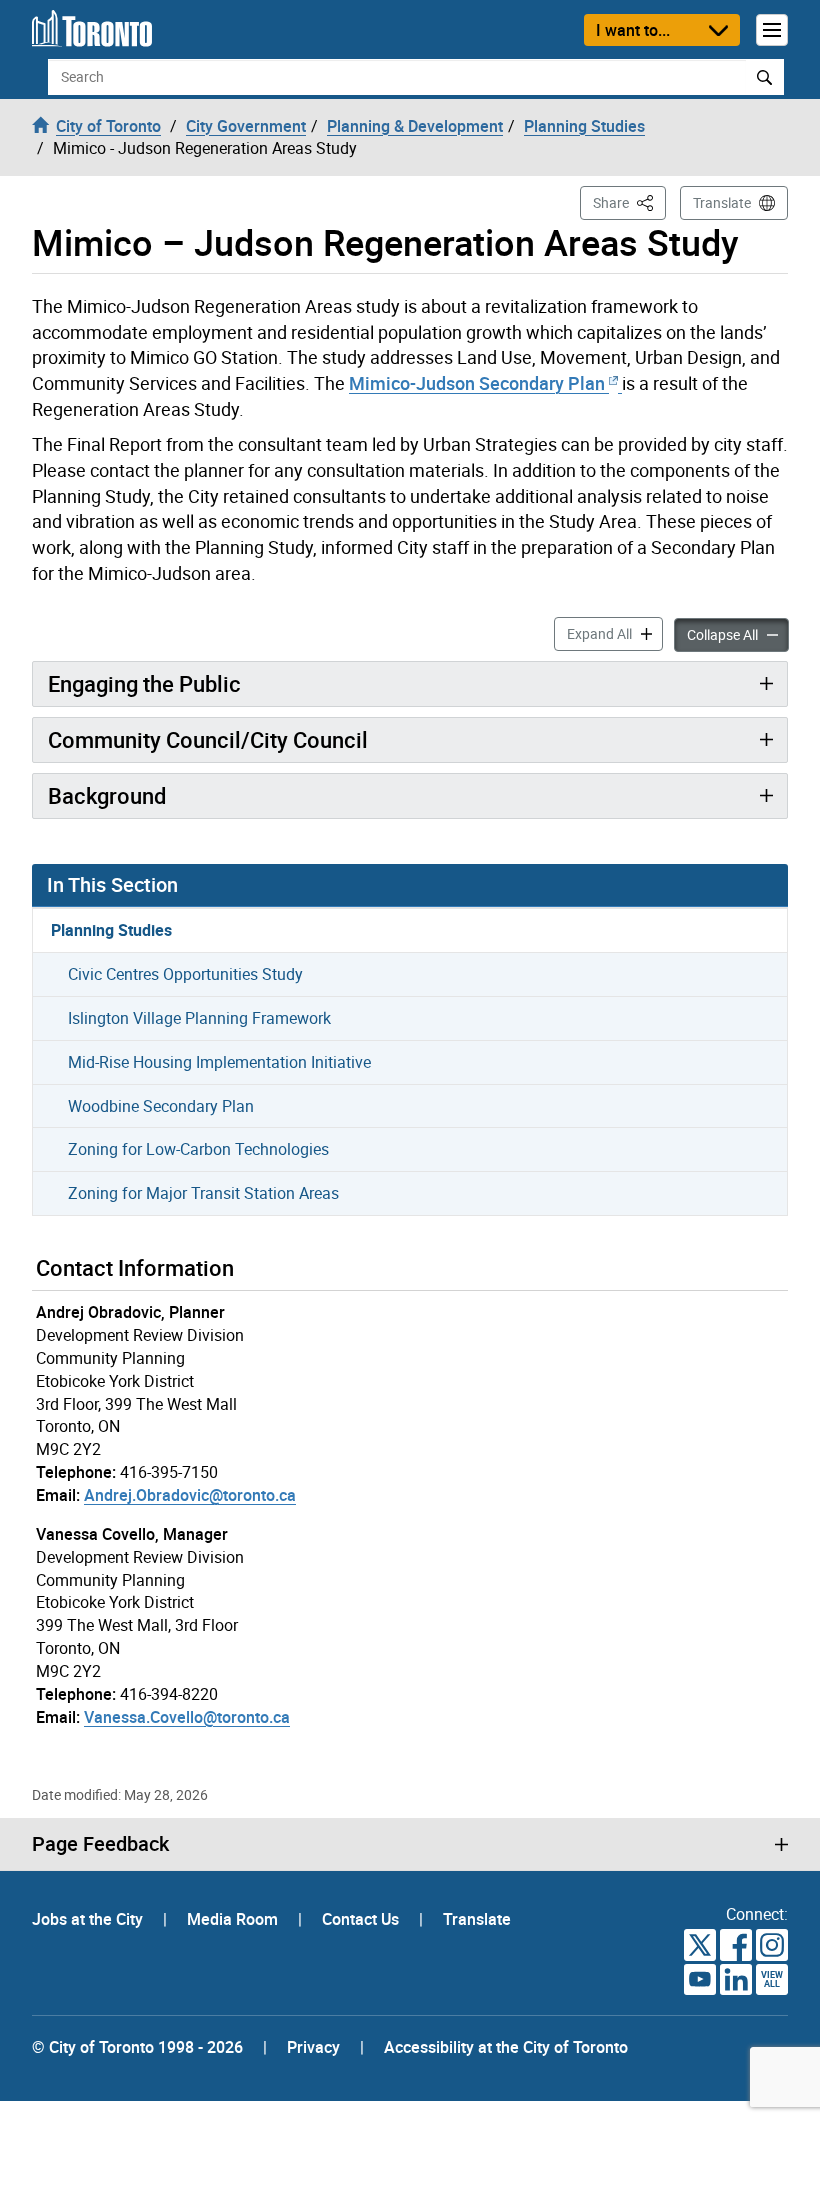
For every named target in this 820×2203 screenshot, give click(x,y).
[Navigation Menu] (772, 30)
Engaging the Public (144, 683)
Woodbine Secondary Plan (161, 1106)
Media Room (234, 1919)
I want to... (633, 30)
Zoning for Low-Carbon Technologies (198, 1149)
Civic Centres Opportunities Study (185, 974)
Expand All (615, 633)
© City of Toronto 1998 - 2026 (137, 2047)
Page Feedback (100, 1844)
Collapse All (738, 634)
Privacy (313, 2047)
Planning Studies (111, 930)
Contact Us (362, 1919)
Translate (722, 202)
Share (629, 202)
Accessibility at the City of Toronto (506, 2047)
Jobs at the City (89, 1919)
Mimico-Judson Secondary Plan (479, 383)
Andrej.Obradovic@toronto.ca (190, 1495)
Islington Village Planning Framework (199, 1018)
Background (107, 795)
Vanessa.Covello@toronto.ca (187, 1717)
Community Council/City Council (208, 739)
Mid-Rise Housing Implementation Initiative (219, 1062)
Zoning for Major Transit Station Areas (203, 1193)
